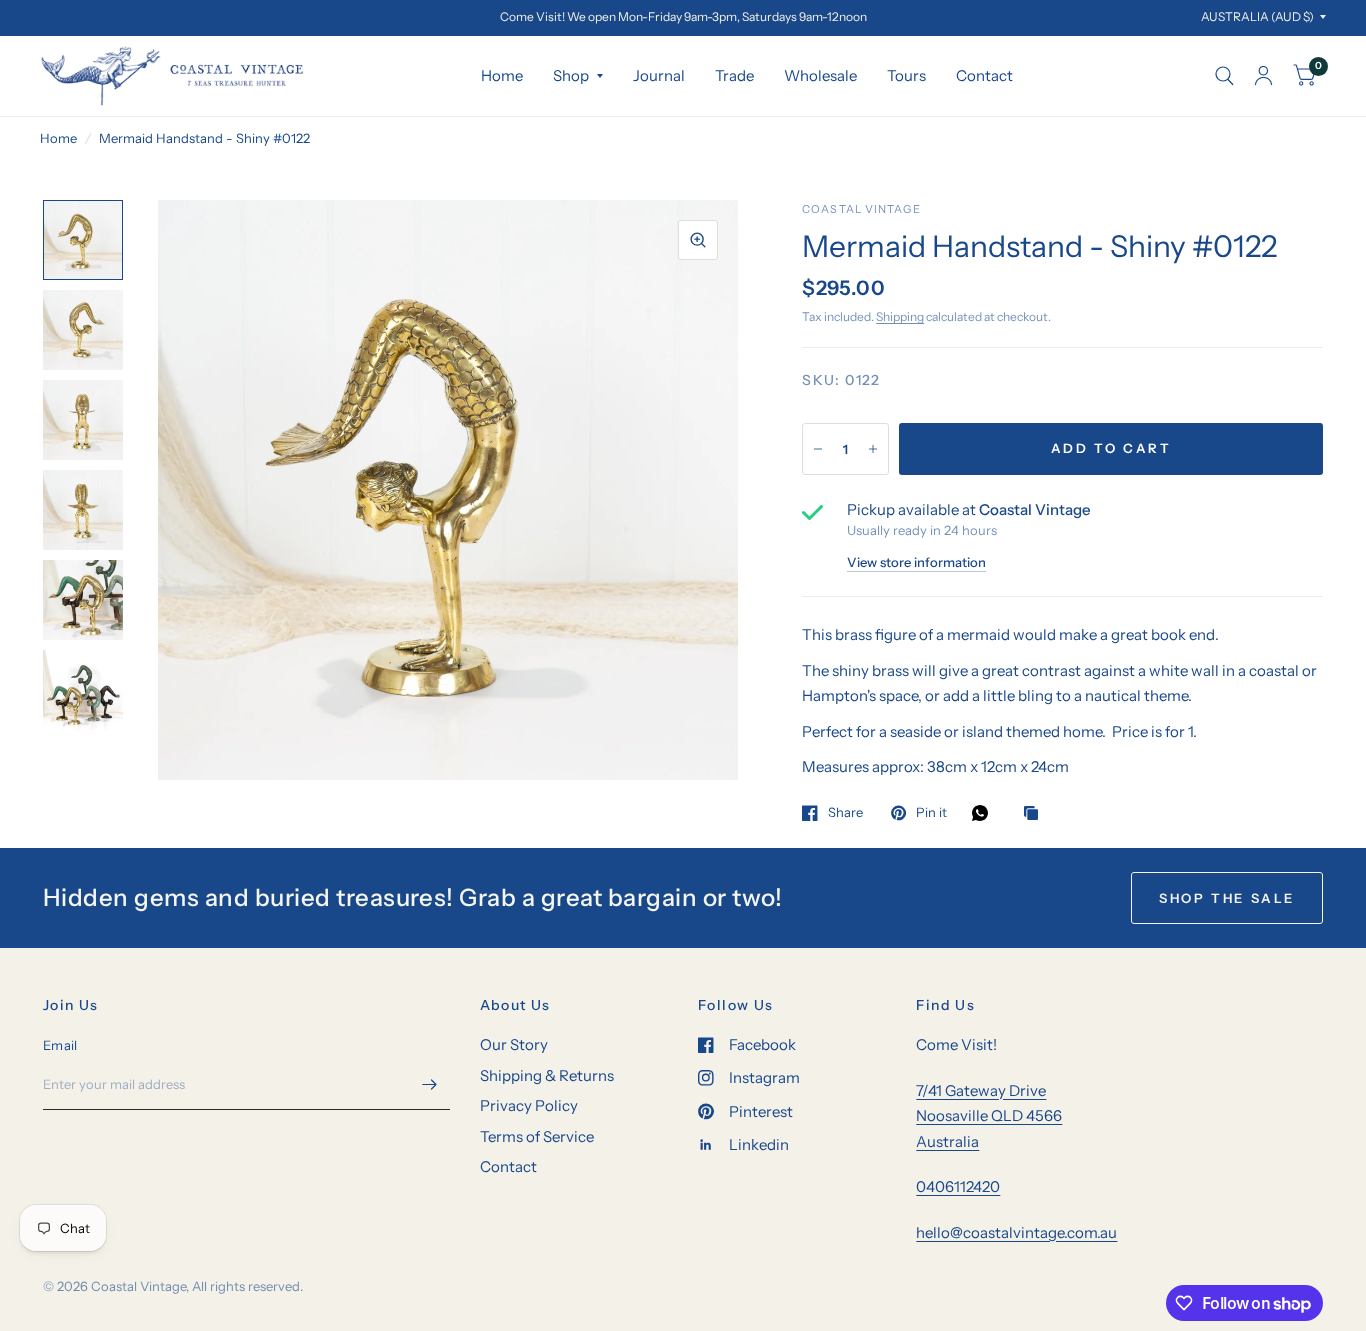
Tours (906, 75)
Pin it (931, 813)
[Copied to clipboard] (1036, 814)
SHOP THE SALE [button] (1227, 898)
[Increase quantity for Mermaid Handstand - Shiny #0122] (873, 449)
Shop (571, 75)
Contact (984, 75)
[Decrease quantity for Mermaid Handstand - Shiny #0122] (818, 449)
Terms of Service (537, 1136)
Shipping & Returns (547, 1075)
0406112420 (958, 1186)
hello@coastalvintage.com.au (1016, 1232)
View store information (916, 562)
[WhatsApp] (985, 813)
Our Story (514, 1044)
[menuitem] (502, 76)
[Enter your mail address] (430, 1084)
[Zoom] (698, 240)
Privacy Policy (529, 1105)
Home (502, 75)
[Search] (1224, 76)
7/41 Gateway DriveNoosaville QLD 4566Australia (989, 1116)
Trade (734, 75)
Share (845, 813)
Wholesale (820, 75)
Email (60, 1045)
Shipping (900, 316)
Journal (659, 75)
